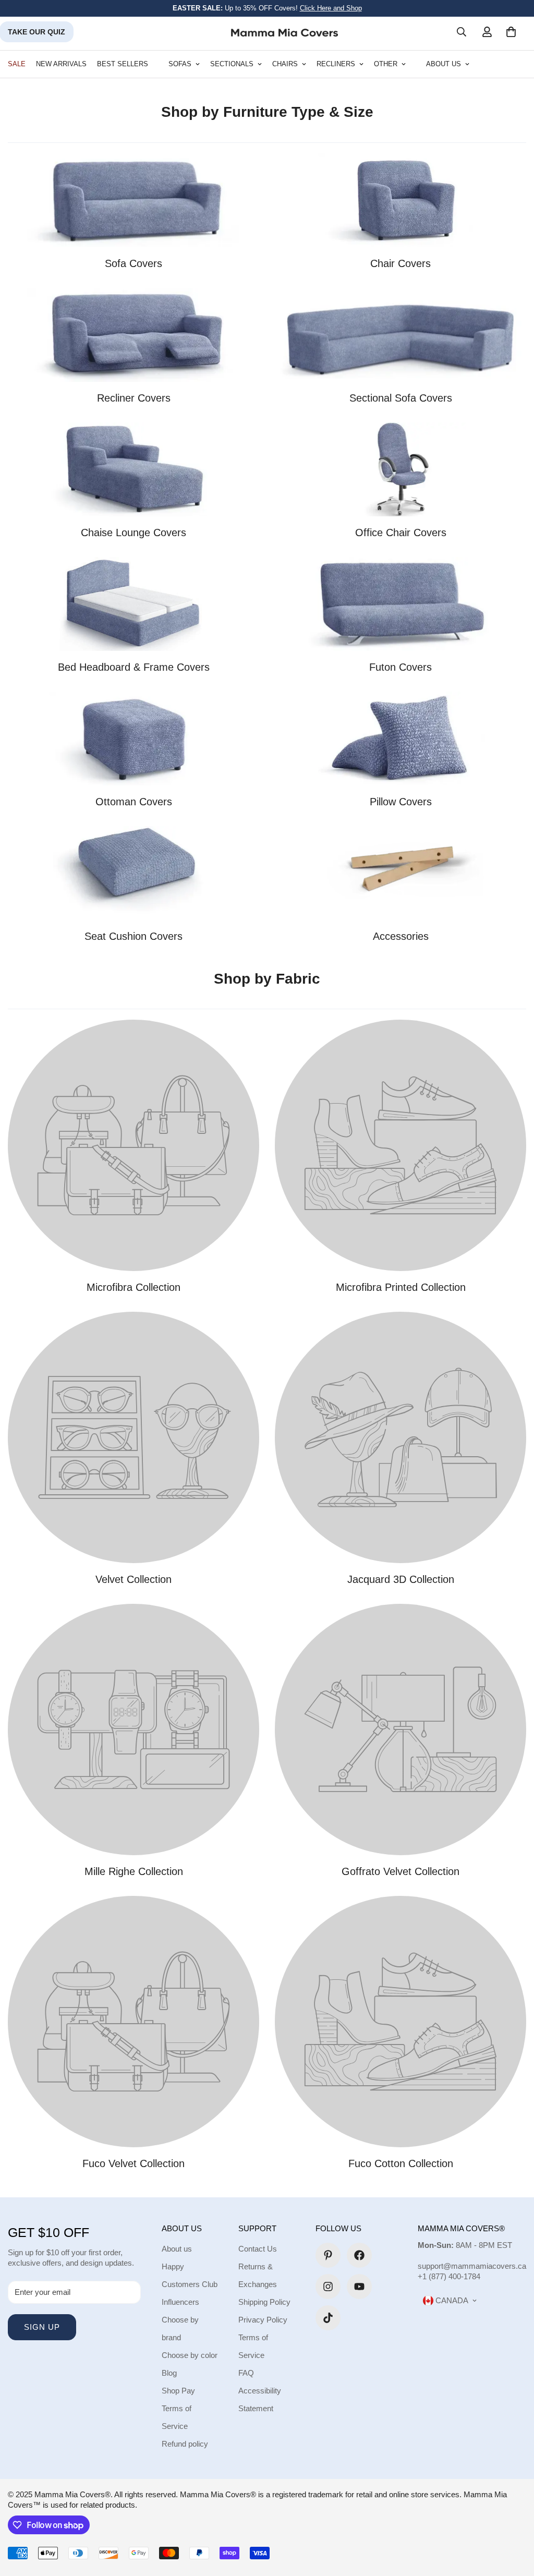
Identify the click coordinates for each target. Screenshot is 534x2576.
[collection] (133, 873)
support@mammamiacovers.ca (472, 2266)
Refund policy (185, 2444)
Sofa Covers (133, 263)
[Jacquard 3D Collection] (400, 1437)
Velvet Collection (133, 1579)
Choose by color (190, 2355)
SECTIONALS (232, 64)
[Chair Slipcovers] (400, 200)
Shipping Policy (264, 2302)
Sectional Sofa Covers (401, 398)
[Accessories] (400, 873)
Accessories (401, 936)
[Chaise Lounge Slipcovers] (133, 469)
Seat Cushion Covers (133, 936)
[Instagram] (328, 2287)
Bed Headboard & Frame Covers (134, 667)
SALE (17, 64)
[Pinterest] (328, 2255)
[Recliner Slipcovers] (133, 335)
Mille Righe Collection (134, 1871)
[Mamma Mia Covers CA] (284, 32)
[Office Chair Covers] (400, 469)
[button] (511, 32)
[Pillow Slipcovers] (400, 739)
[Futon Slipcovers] (400, 604)
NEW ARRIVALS (61, 64)
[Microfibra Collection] (133, 1145)
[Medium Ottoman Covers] (133, 739)
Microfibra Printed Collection (401, 1287)
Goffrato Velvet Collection (400, 1871)
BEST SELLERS (123, 64)
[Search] (462, 32)
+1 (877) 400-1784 (449, 2276)
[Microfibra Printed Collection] (400, 1145)
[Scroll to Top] (514, 2519)
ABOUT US (444, 64)
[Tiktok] (328, 2318)
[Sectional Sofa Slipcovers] (400, 335)
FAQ (246, 2373)
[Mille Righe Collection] (133, 1730)
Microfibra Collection (133, 1287)
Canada (451, 2300)
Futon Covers (400, 667)
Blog (169, 2373)
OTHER (386, 64)
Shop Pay (178, 2391)
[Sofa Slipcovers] (133, 200)
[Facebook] (359, 2255)
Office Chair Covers (401, 533)
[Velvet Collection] (133, 1437)
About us (177, 2249)
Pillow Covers (401, 802)
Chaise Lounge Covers (133, 533)
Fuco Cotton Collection (401, 2163)
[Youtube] (359, 2287)
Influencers (180, 2302)
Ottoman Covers (134, 802)
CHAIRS (285, 64)
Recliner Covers (134, 398)
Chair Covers (400, 263)
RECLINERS (336, 64)
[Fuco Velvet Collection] (133, 2022)
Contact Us (258, 2249)
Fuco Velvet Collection (133, 2163)
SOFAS (180, 64)
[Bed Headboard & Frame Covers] (133, 604)
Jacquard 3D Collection (401, 1579)
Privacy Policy (263, 2320)
